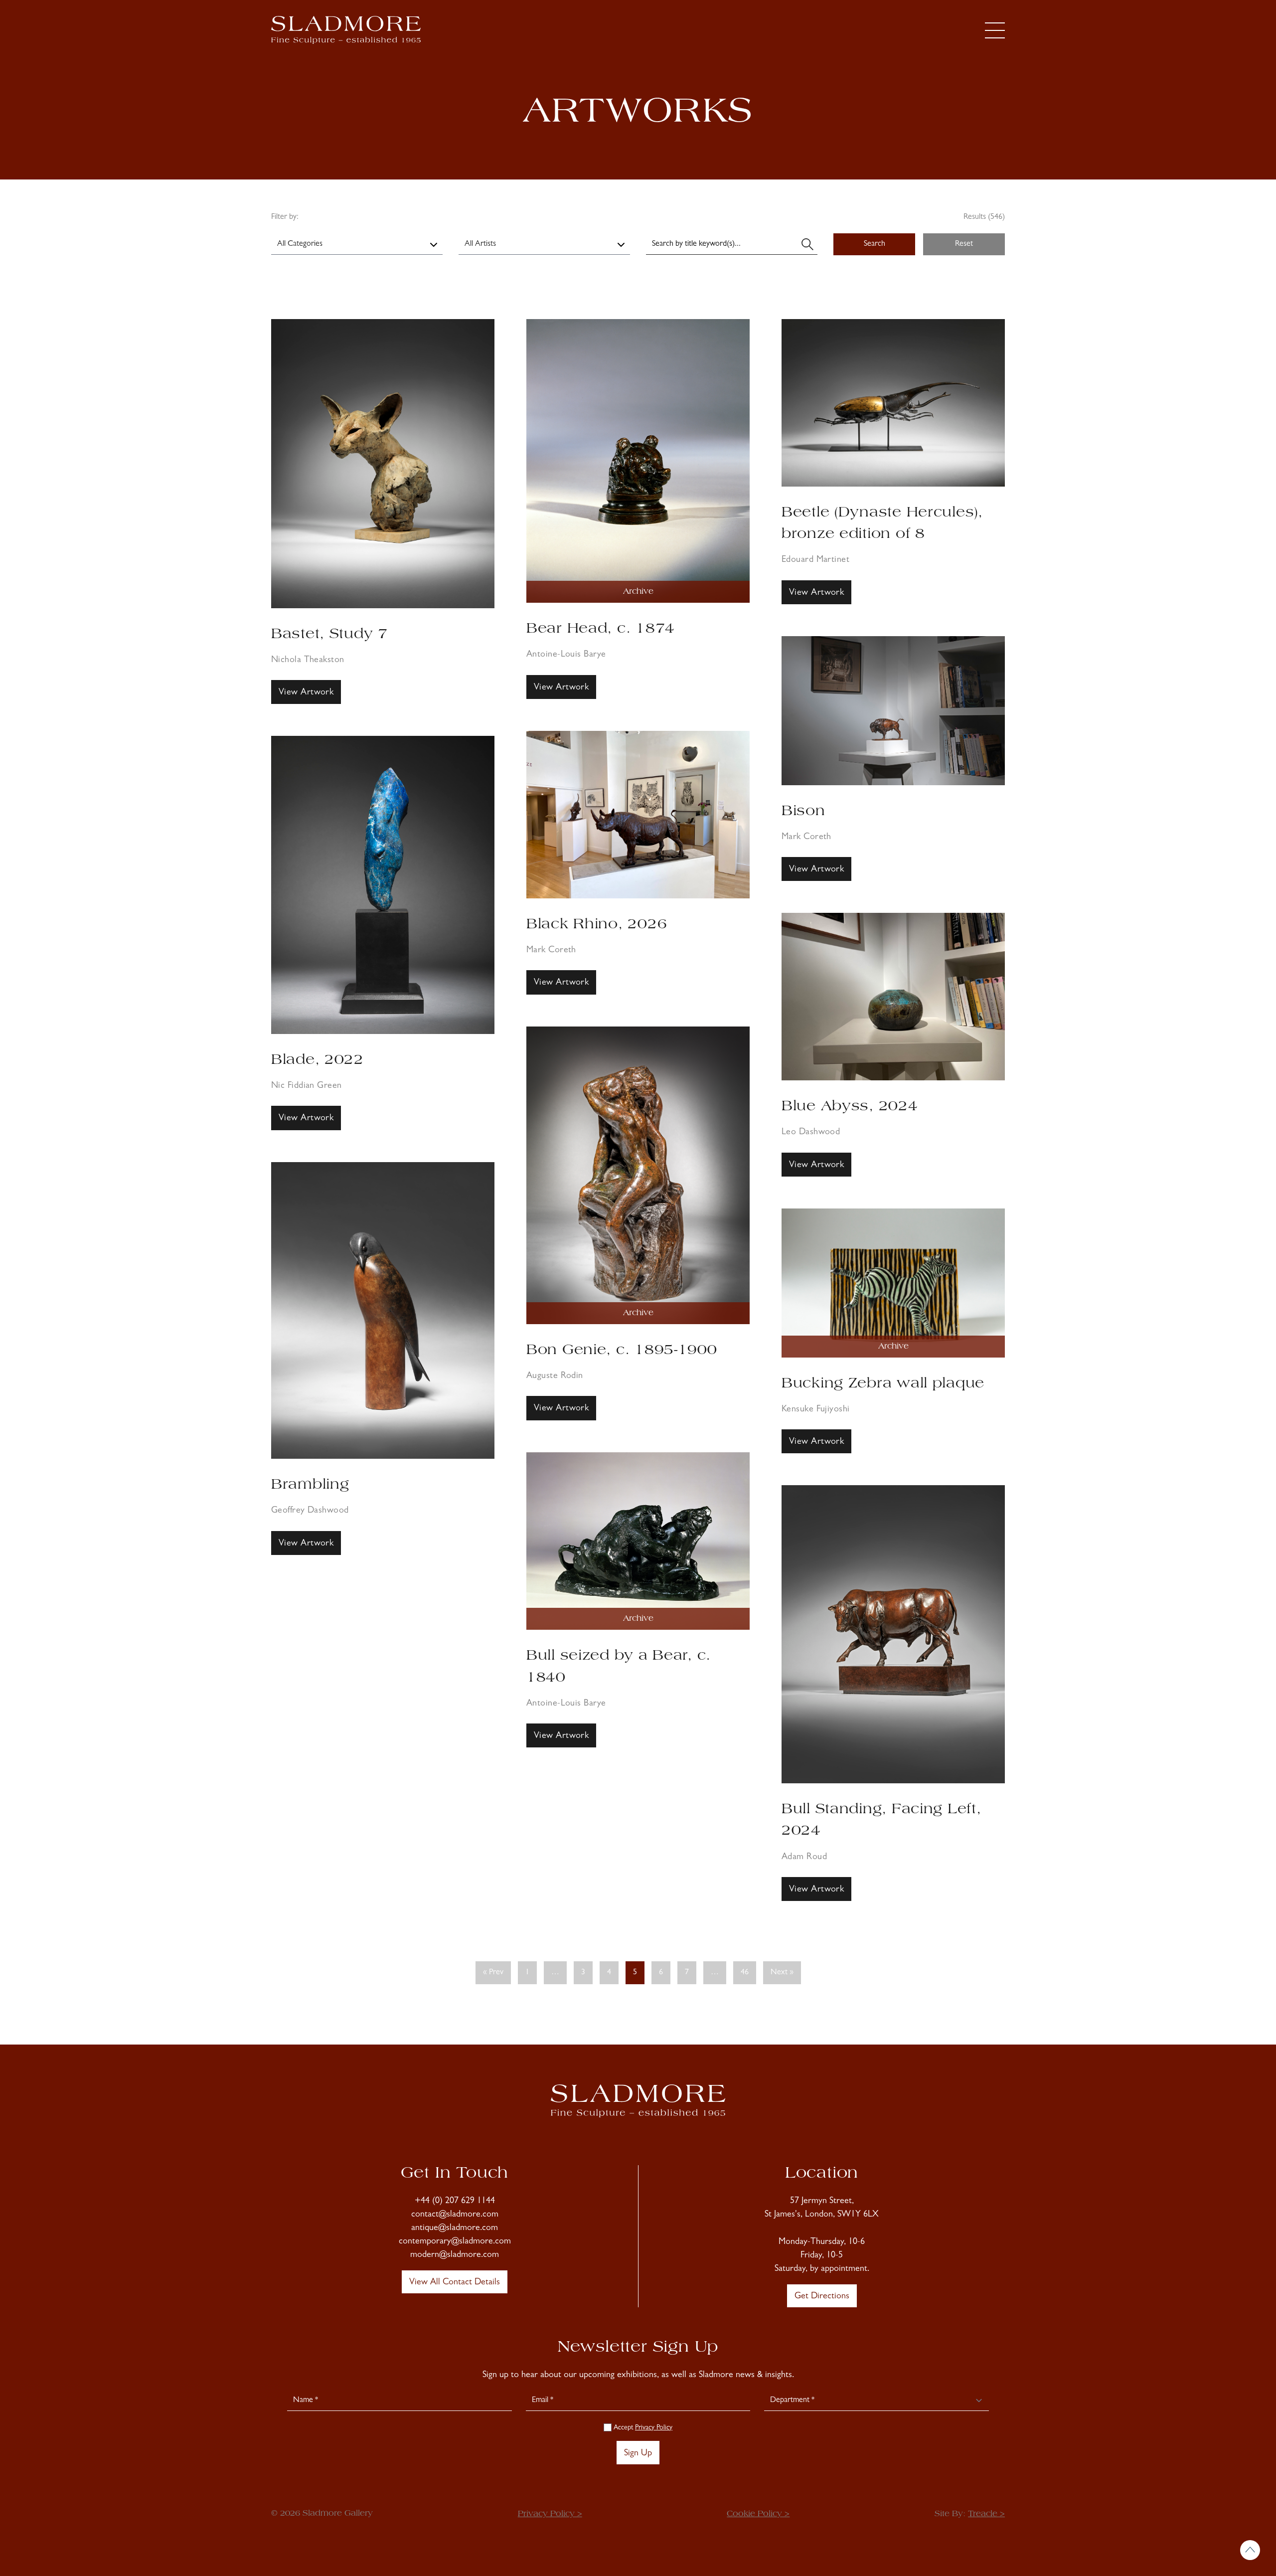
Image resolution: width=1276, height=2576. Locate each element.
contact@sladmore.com (455, 2215)
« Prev (493, 1973)
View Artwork (306, 693)
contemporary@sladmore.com (455, 2242)
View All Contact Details (455, 2283)
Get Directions (822, 2297)
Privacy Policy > (550, 2514)
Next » (782, 1973)
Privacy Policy (654, 2428)
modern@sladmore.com (455, 2255)
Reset (964, 244)
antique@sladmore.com (455, 2229)
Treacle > (986, 2514)
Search (875, 244)
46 (745, 1973)
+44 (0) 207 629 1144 (455, 2202)
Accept (642, 2428)
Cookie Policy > (758, 2514)
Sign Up (638, 2454)
